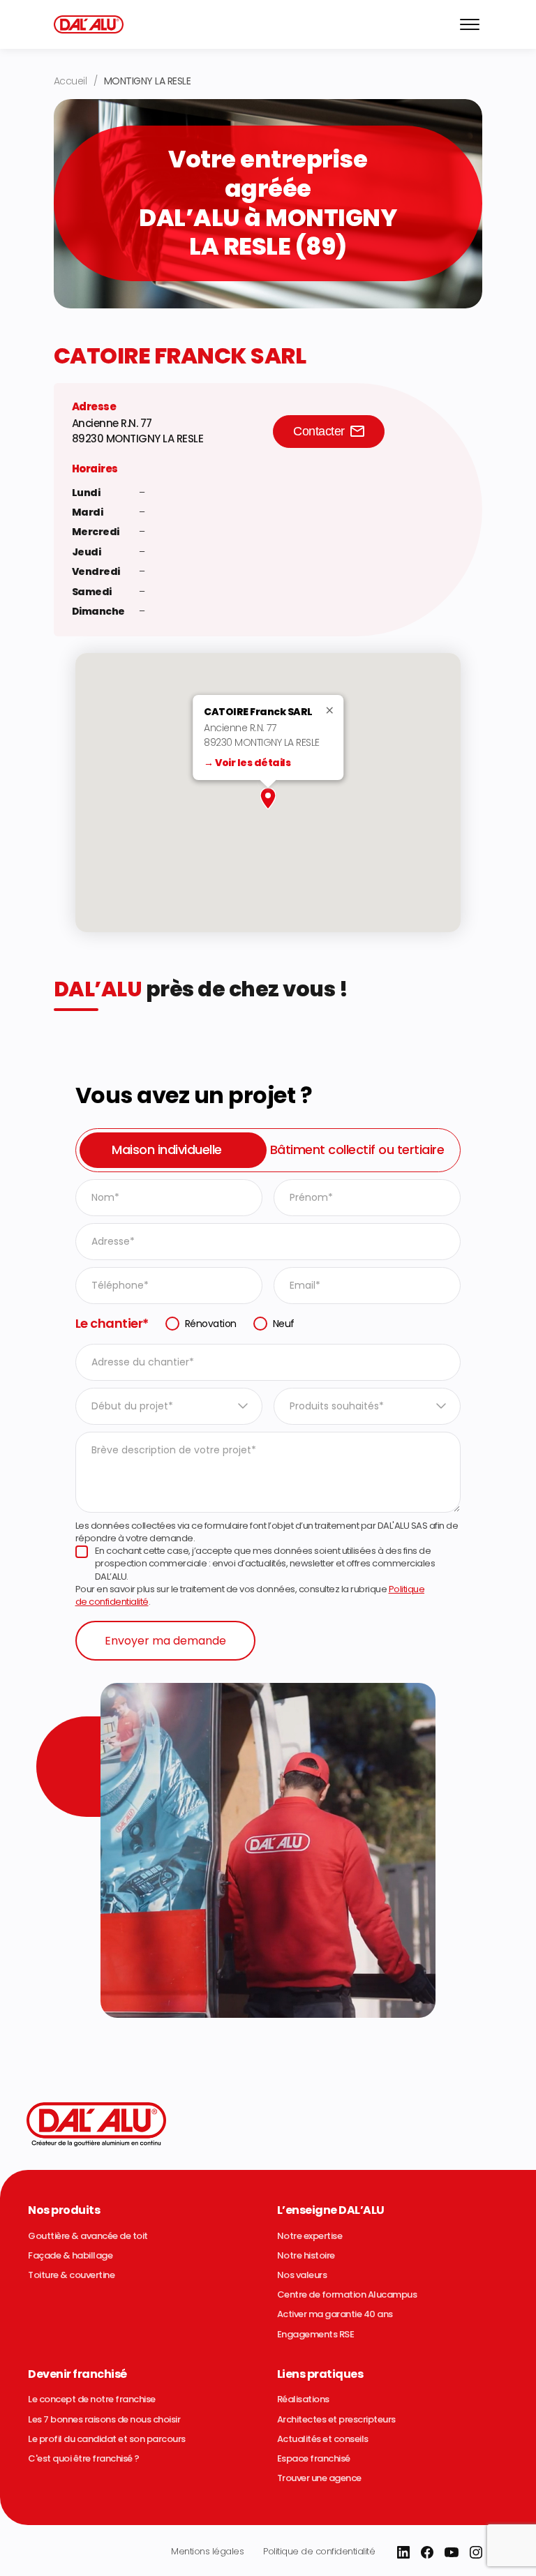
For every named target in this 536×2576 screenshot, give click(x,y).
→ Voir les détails (247, 763)
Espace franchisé (314, 2459)
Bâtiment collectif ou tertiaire (357, 1150)
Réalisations (303, 2399)
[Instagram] (476, 2552)
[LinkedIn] (403, 2552)
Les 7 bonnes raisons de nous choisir (104, 2420)
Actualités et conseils (323, 2439)
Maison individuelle (167, 1150)
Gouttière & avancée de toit (88, 2236)
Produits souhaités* (337, 1406)
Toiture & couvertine (71, 2275)
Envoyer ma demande (165, 1641)
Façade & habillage (70, 2256)
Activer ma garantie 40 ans (335, 2314)
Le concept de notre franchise (92, 2399)
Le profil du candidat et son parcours (107, 2439)
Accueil (70, 81)
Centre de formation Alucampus (347, 2295)
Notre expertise (310, 2236)
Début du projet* (132, 1406)
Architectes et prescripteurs (336, 2420)
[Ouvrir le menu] (470, 24)
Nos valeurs (302, 2275)
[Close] (334, 710)
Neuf (284, 1324)
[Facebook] (427, 2552)
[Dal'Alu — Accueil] (89, 24)
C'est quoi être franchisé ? (84, 2459)
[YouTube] (452, 2552)
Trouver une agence (319, 2478)
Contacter (319, 431)
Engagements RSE (316, 2335)
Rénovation (211, 1324)
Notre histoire (306, 2256)
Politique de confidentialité (319, 2551)
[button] (268, 799)
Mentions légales (207, 2551)
